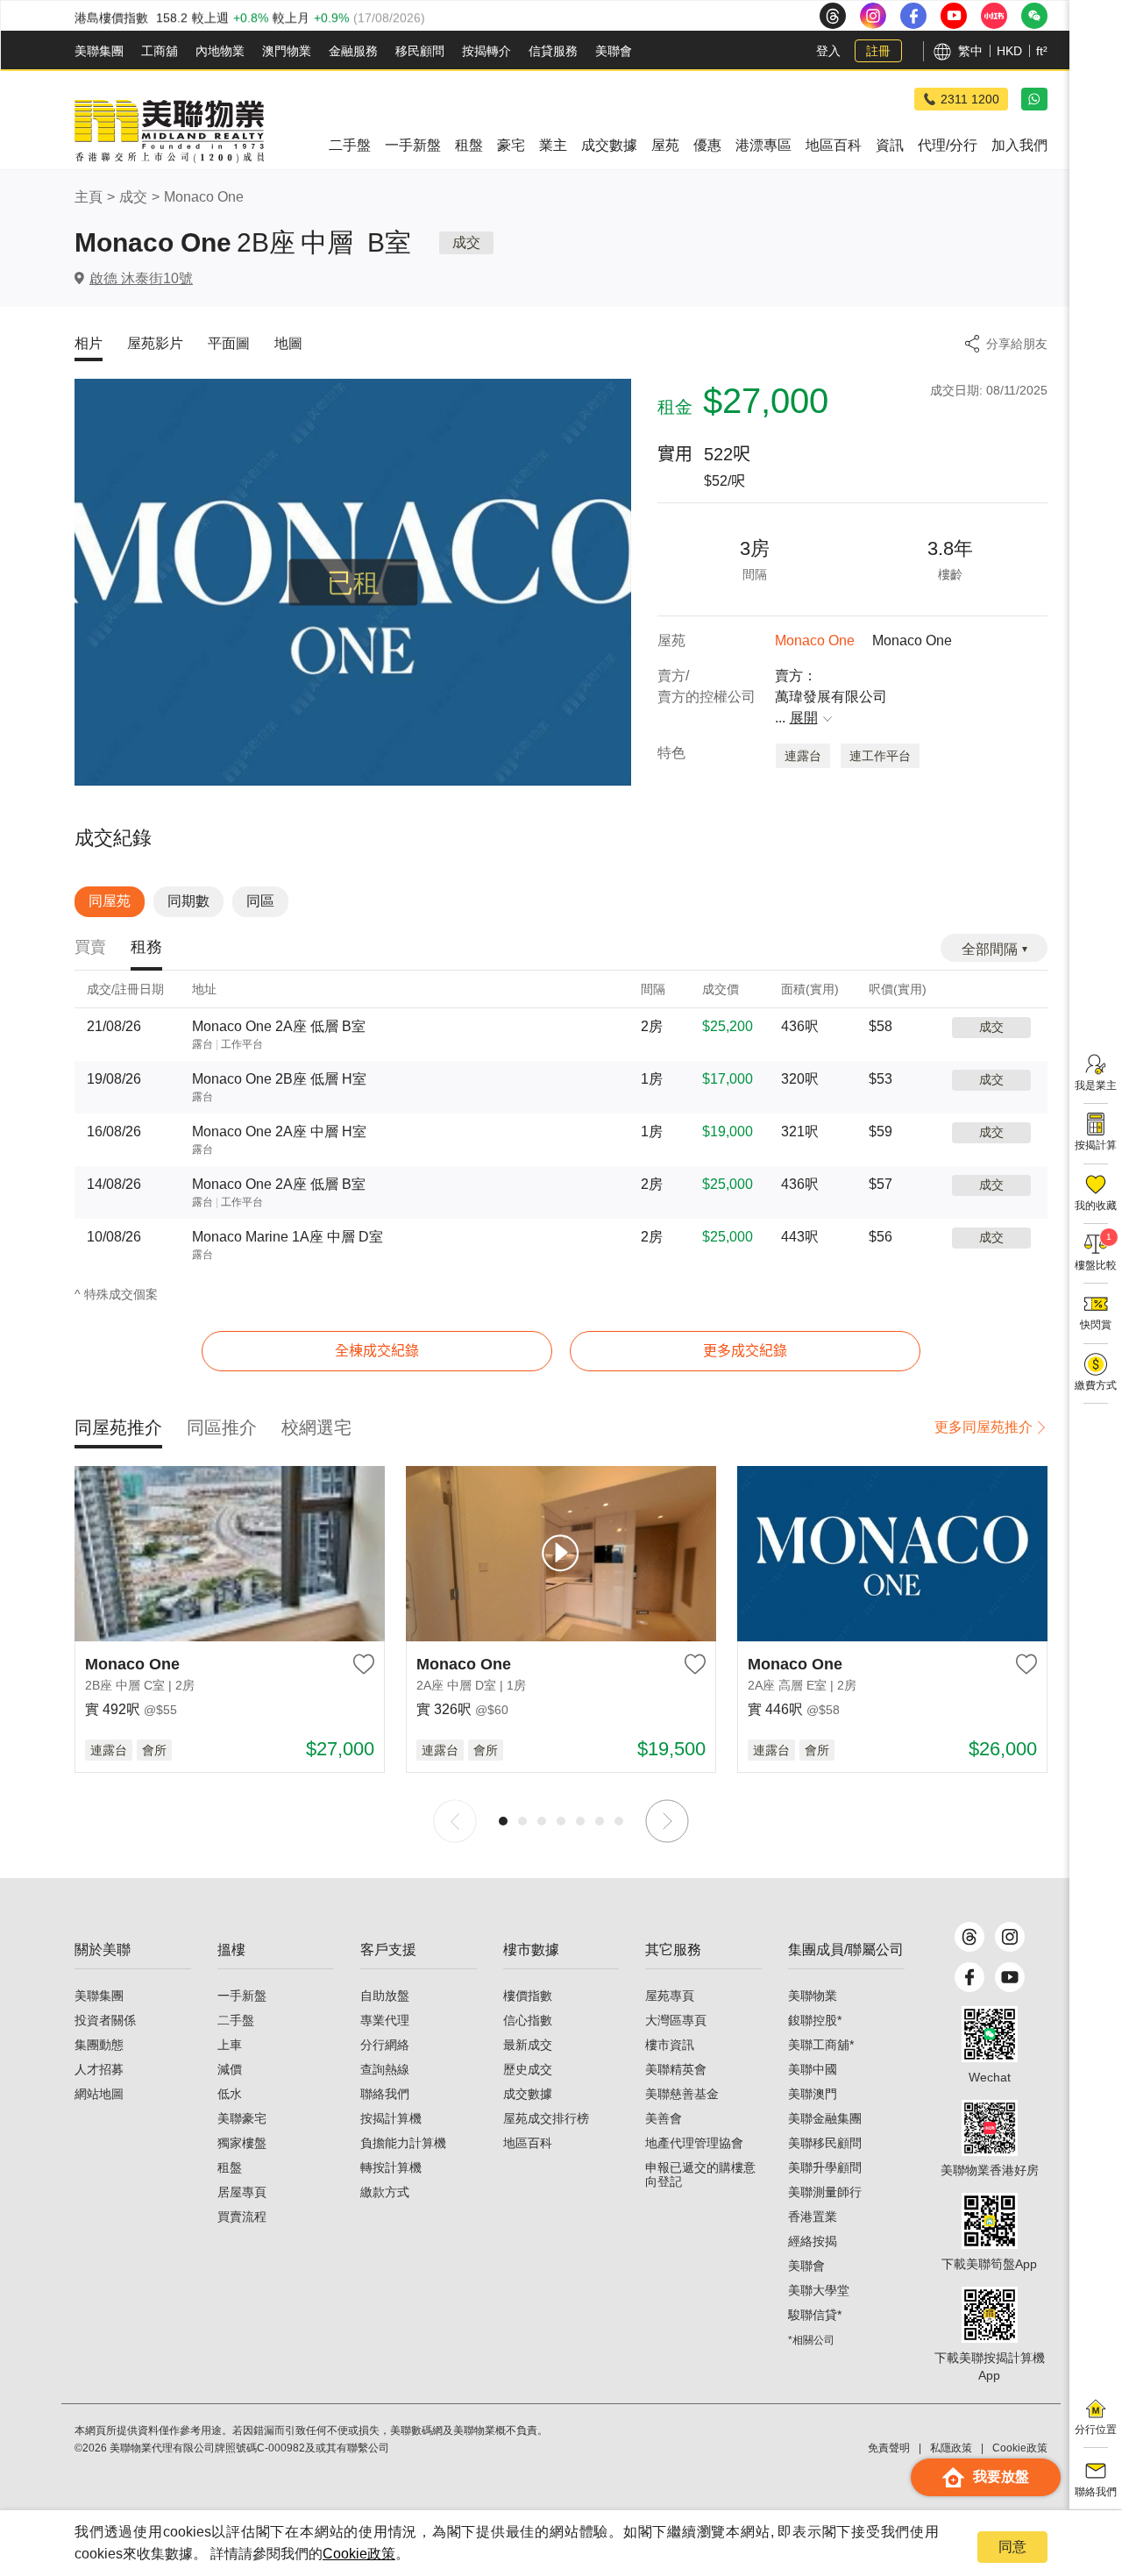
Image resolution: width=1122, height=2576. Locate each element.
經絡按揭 (813, 2241)
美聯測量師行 (825, 2192)
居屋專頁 (242, 2192)
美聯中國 (813, 2069)
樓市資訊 (670, 2045)
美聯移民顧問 (825, 2143)
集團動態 (99, 2045)
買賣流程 (242, 2217)
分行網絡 (385, 2045)
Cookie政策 (359, 2554)
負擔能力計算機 (403, 2143)
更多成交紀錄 (745, 1351)
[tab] (90, 948)
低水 (230, 2094)
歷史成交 (528, 2069)
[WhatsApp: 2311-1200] (1034, 99)
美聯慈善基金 (682, 2094)
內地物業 (220, 51)
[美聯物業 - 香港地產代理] (169, 132)
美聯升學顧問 (825, 2167)
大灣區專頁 (676, 2020)
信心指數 (528, 2020)
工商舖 (160, 51)
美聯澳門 (813, 2094)
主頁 (89, 197)
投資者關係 (105, 2020)
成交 (133, 197)
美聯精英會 (676, 2069)
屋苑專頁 (670, 1996)
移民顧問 (420, 51)
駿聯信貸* (815, 2315)
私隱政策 (951, 2448)
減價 (230, 2069)
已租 (353, 583)
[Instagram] (1010, 1937)
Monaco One (204, 197)
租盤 (230, 2167)
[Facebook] (969, 1977)
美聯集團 (99, 51)
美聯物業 (813, 1996)
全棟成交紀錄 (377, 1351)
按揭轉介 (486, 51)
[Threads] (969, 1937)
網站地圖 (99, 2094)
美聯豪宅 (242, 2118)
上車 (230, 2045)
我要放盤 (1001, 2476)
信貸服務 (553, 51)
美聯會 (614, 51)
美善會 (664, 2118)
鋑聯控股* (815, 2020)
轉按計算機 (391, 2167)
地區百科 (528, 2143)
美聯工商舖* (821, 2045)
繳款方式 (385, 2192)
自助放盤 (385, 1996)
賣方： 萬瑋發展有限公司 (831, 697)
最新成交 (528, 2045)
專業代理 (385, 2020)
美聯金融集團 (825, 2118)
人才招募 (99, 2069)
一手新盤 (242, 1996)
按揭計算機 (391, 2118)
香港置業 (813, 2217)
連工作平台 (880, 756)
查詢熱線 (385, 2069)
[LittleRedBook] (990, 2128)
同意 (1012, 2547)
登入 (828, 51)
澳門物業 (287, 51)
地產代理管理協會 (694, 2143)
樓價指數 (528, 1996)
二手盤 (236, 2020)
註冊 (878, 51)
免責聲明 (889, 2448)
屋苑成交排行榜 (546, 2118)
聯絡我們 (385, 2094)
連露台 (803, 756)
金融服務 (353, 51)
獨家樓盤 (242, 2143)
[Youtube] (1010, 1977)
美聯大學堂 (819, 2290)
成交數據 (528, 2094)
